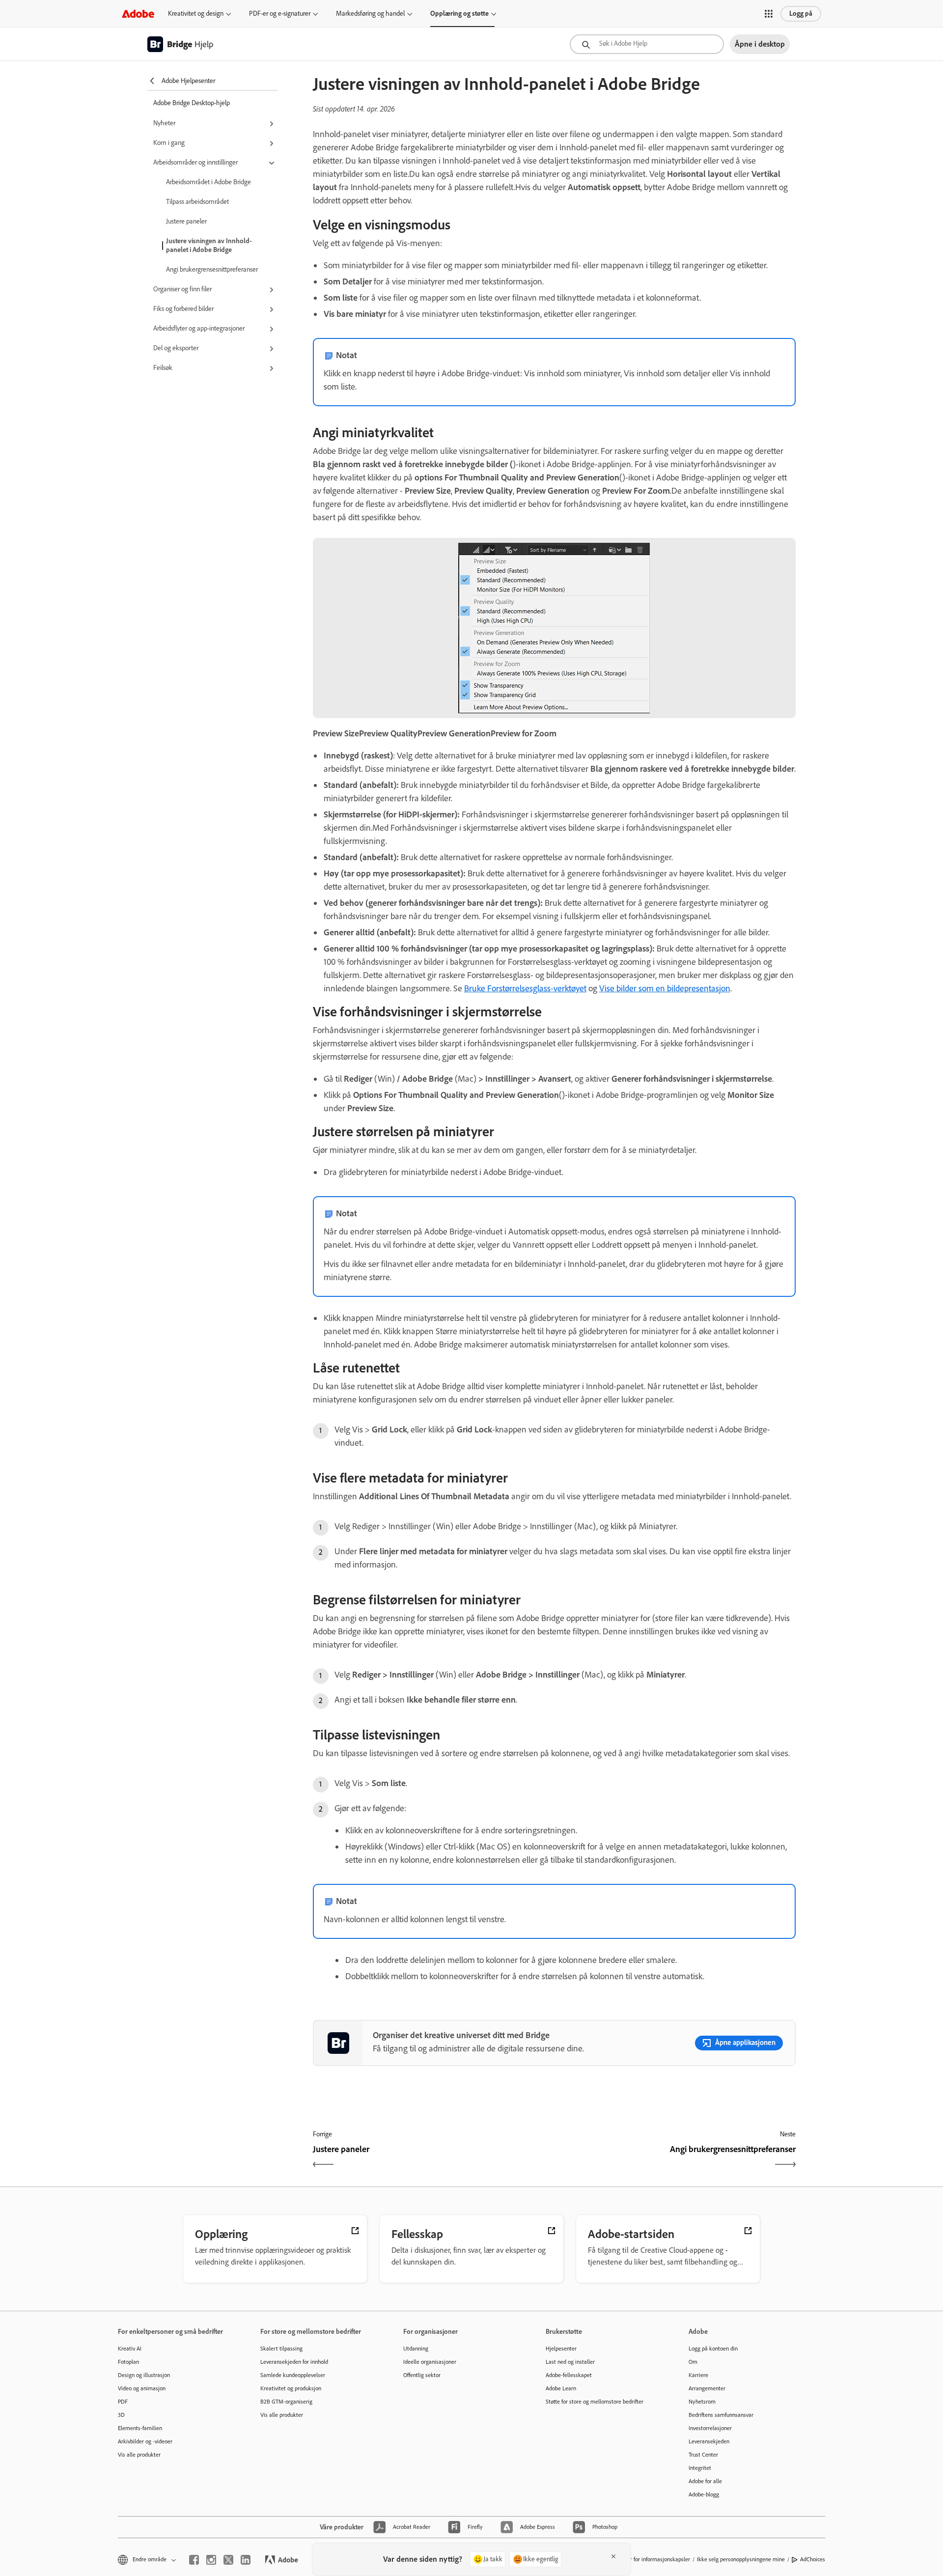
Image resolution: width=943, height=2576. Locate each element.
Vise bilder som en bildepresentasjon (665, 988)
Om (693, 2362)
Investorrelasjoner (710, 2428)
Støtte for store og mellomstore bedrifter (595, 2402)
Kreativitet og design (196, 14)
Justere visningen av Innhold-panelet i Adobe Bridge (209, 245)
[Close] (613, 2556)
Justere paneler (186, 221)
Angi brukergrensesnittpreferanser (212, 269)
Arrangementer (707, 2388)
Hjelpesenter (561, 2349)
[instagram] (211, 2560)
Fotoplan (128, 2362)
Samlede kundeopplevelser (293, 2375)
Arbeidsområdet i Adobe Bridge (208, 182)
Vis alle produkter (139, 2455)
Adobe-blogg (704, 2494)
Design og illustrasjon (144, 2375)
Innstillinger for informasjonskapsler (647, 2559)
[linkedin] (246, 2560)
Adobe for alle (705, 2481)
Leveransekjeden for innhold (294, 2362)
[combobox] (647, 44)
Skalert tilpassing (281, 2349)
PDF (123, 2402)
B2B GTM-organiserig (286, 2402)
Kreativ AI (130, 2349)
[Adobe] (138, 14)
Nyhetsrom (702, 2402)
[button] (769, 14)
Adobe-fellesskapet (569, 2375)
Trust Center (703, 2455)
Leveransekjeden (709, 2441)
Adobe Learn (561, 2388)
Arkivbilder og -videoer (145, 2441)
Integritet (700, 2468)
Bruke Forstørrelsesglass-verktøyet (525, 988)
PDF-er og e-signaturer (280, 14)
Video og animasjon (142, 2388)
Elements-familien (140, 2428)
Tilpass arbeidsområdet (197, 202)
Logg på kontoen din (713, 2349)
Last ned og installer (570, 2362)
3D (121, 2415)
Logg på (801, 14)
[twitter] (228, 2560)
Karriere (698, 2375)
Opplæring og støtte (459, 14)
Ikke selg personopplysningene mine (741, 2559)
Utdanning (416, 2349)
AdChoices (813, 2559)
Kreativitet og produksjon (291, 2388)
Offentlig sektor (422, 2375)
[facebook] (194, 2560)
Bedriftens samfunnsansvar (721, 2415)
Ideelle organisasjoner (430, 2362)
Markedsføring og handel (370, 14)
